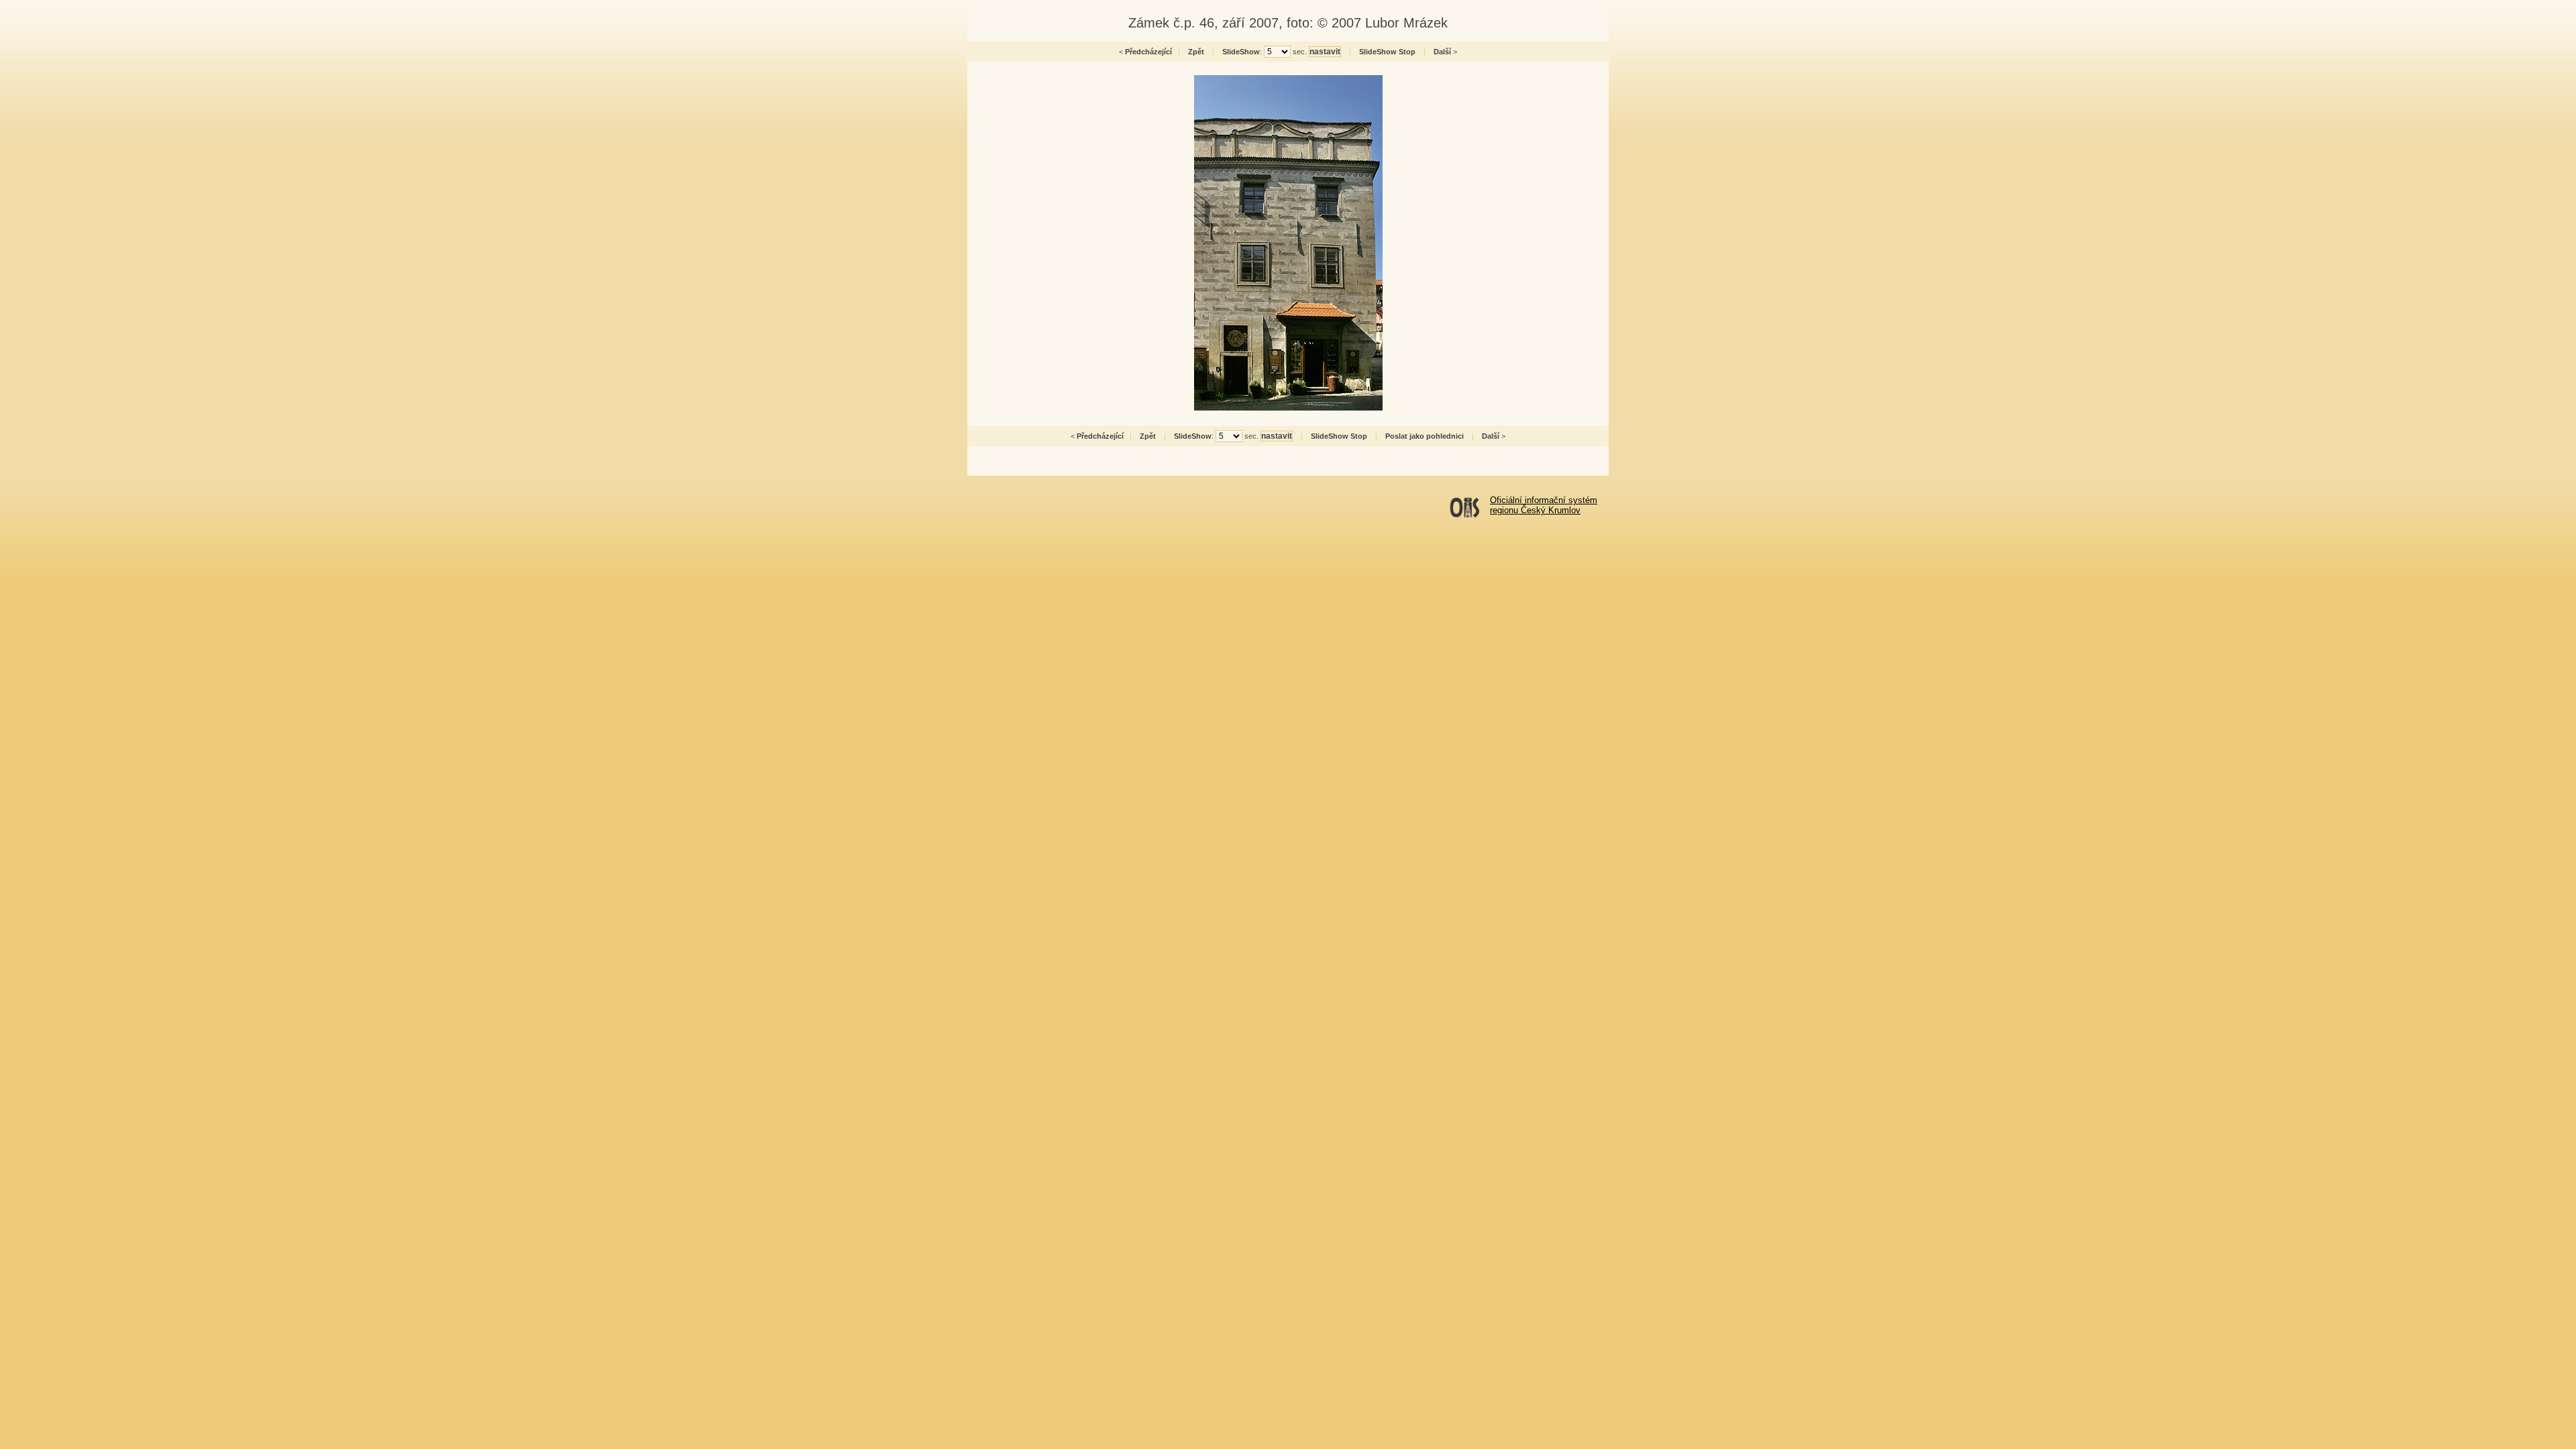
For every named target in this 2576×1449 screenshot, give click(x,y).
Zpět (1196, 52)
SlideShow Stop (1387, 52)
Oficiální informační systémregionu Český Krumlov (1544, 505)
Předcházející (1148, 52)
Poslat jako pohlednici (1425, 436)
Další (1442, 52)
